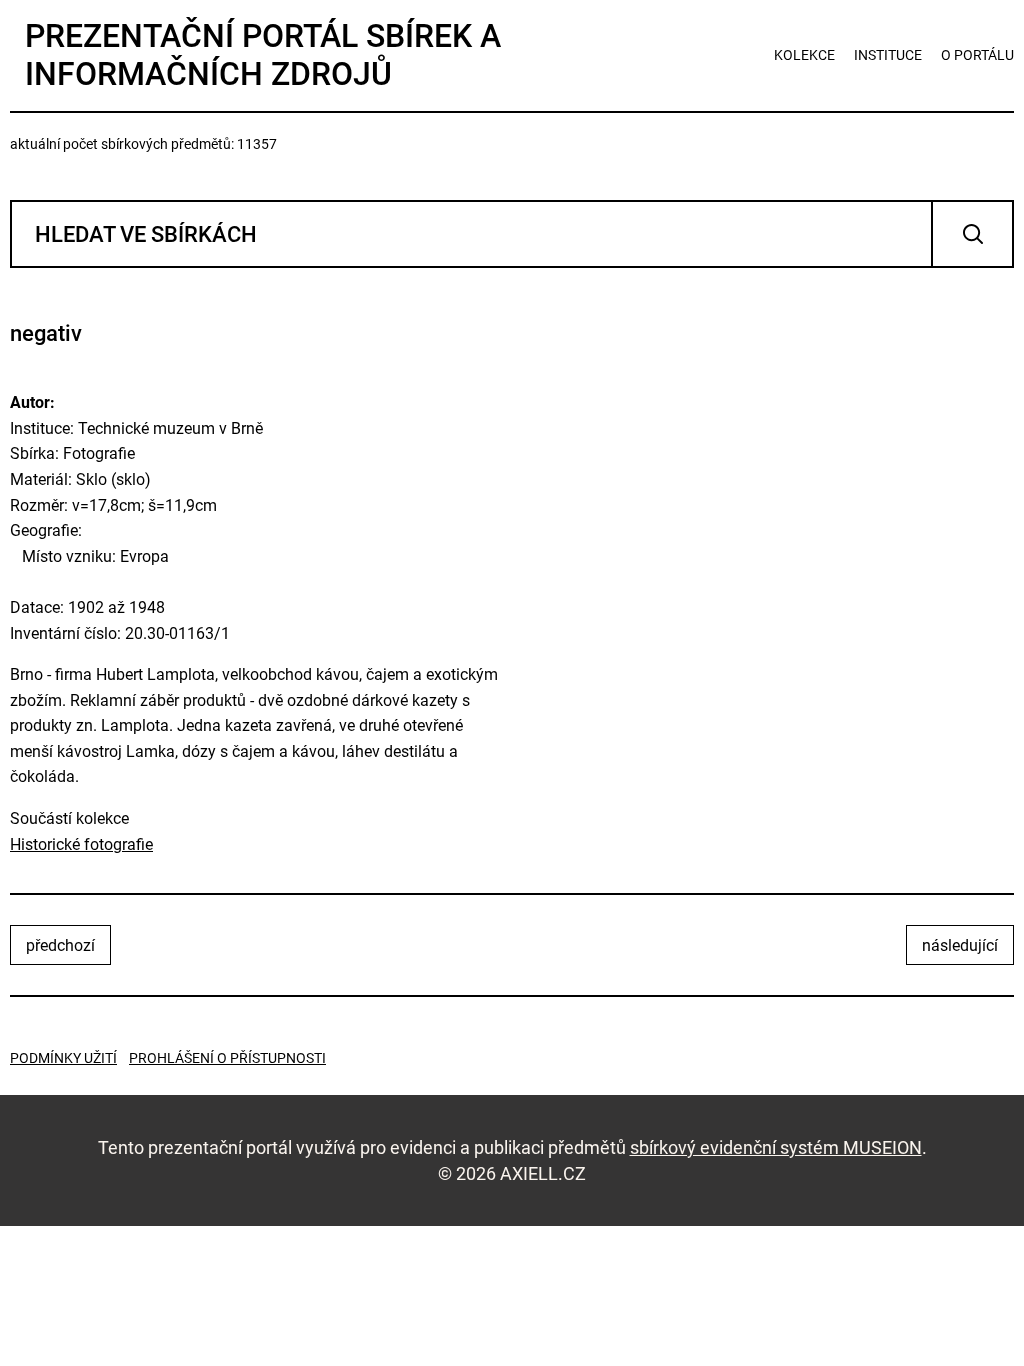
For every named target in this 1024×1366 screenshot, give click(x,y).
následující (960, 945)
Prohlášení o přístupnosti (227, 1058)
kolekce (804, 55)
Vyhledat (972, 234)
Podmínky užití (63, 1058)
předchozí (60, 945)
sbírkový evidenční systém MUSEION (776, 1147)
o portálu (977, 55)
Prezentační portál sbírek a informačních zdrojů (263, 55)
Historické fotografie (81, 844)
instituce (888, 55)
